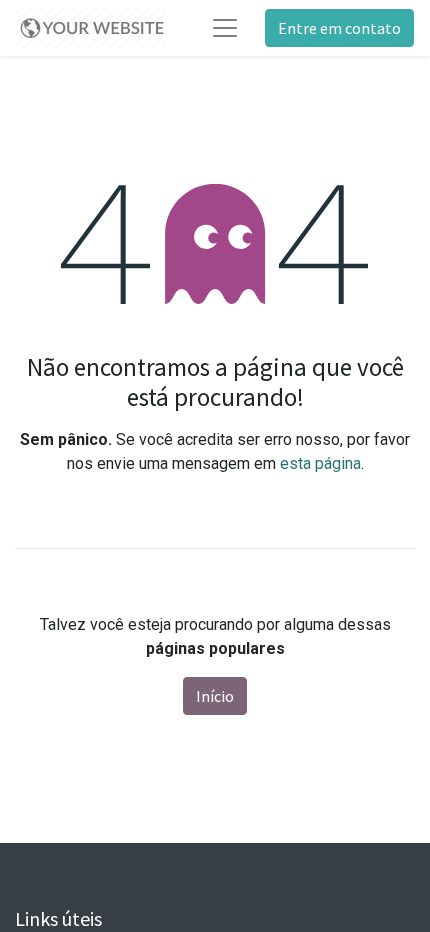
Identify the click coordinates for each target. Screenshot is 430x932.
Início (215, 696)
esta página (320, 463)
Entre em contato (339, 28)
